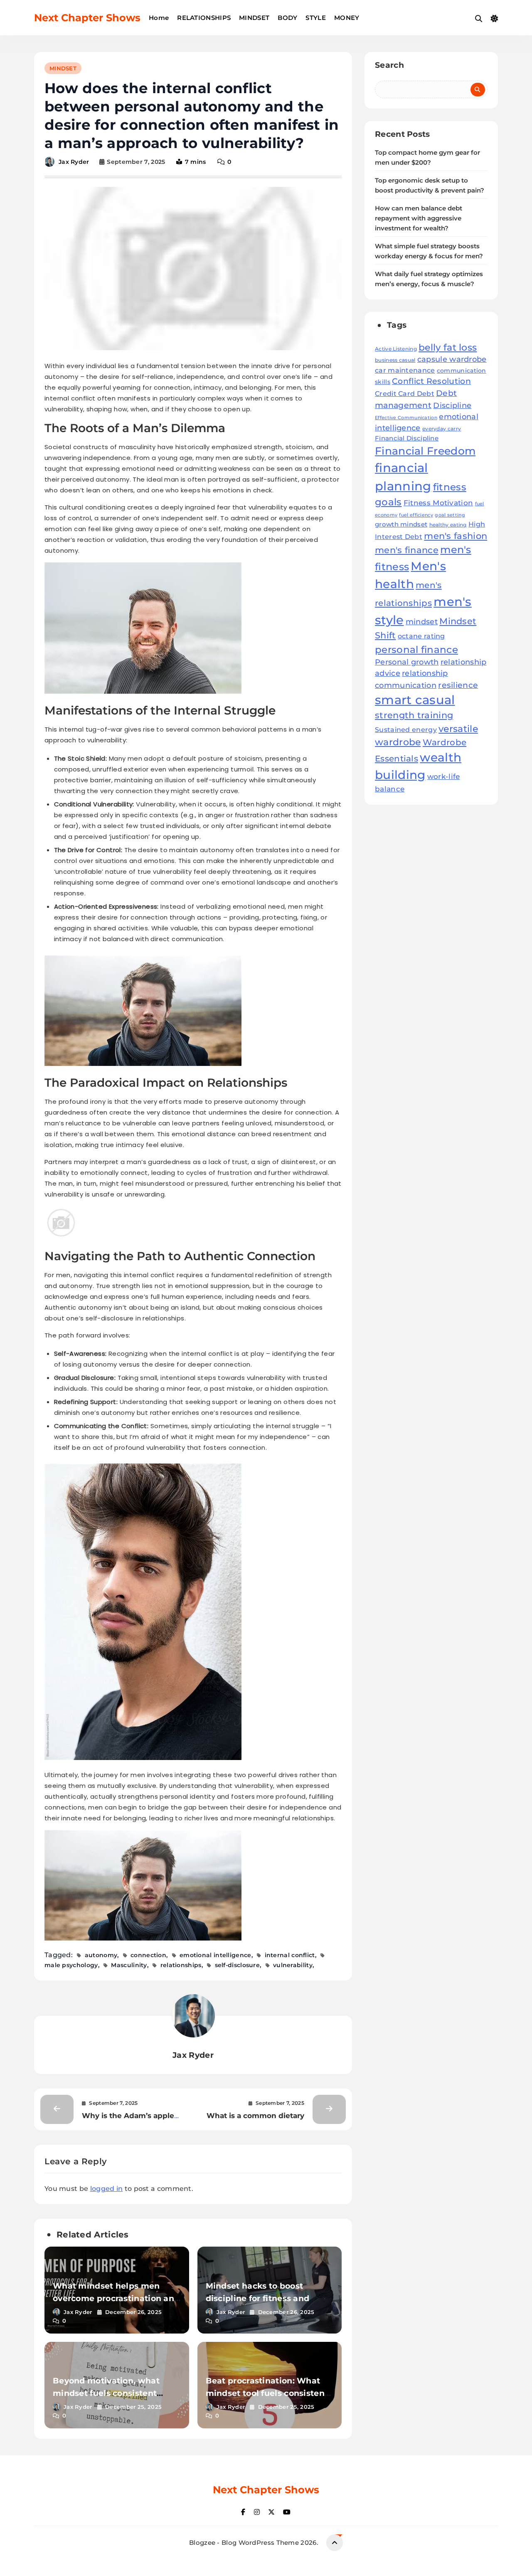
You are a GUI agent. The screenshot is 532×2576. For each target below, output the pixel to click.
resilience (458, 685)
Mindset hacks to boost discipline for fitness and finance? (258, 2298)
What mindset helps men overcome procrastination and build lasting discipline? (116, 2298)
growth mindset (401, 524)
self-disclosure (238, 1965)
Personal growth (407, 662)
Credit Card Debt (405, 394)
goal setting (450, 515)
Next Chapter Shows (87, 18)
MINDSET (254, 18)
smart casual (415, 700)
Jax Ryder (74, 162)
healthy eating (448, 525)
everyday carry (442, 429)
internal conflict (290, 1955)
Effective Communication (406, 418)
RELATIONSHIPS (204, 18)
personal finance (416, 649)
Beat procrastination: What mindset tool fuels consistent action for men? (267, 2393)
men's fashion (456, 536)
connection (148, 1955)
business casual (395, 360)
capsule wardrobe (452, 359)
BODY (287, 18)
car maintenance (405, 370)
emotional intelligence (216, 1955)
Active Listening (396, 349)
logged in (107, 2189)
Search (389, 65)
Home (159, 18)
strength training (414, 715)
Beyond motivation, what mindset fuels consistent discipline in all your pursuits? (116, 2393)
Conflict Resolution (431, 381)
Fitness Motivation (438, 503)
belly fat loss (448, 347)
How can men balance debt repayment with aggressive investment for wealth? (419, 218)
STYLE (316, 18)
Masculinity (129, 1965)
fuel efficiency (416, 515)
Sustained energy (406, 729)
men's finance (407, 550)
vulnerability (293, 1965)
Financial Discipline (407, 438)
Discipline (452, 405)
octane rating (421, 636)
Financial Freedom (425, 451)
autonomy (101, 1955)
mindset (422, 622)
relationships (181, 1965)
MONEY (347, 18)
